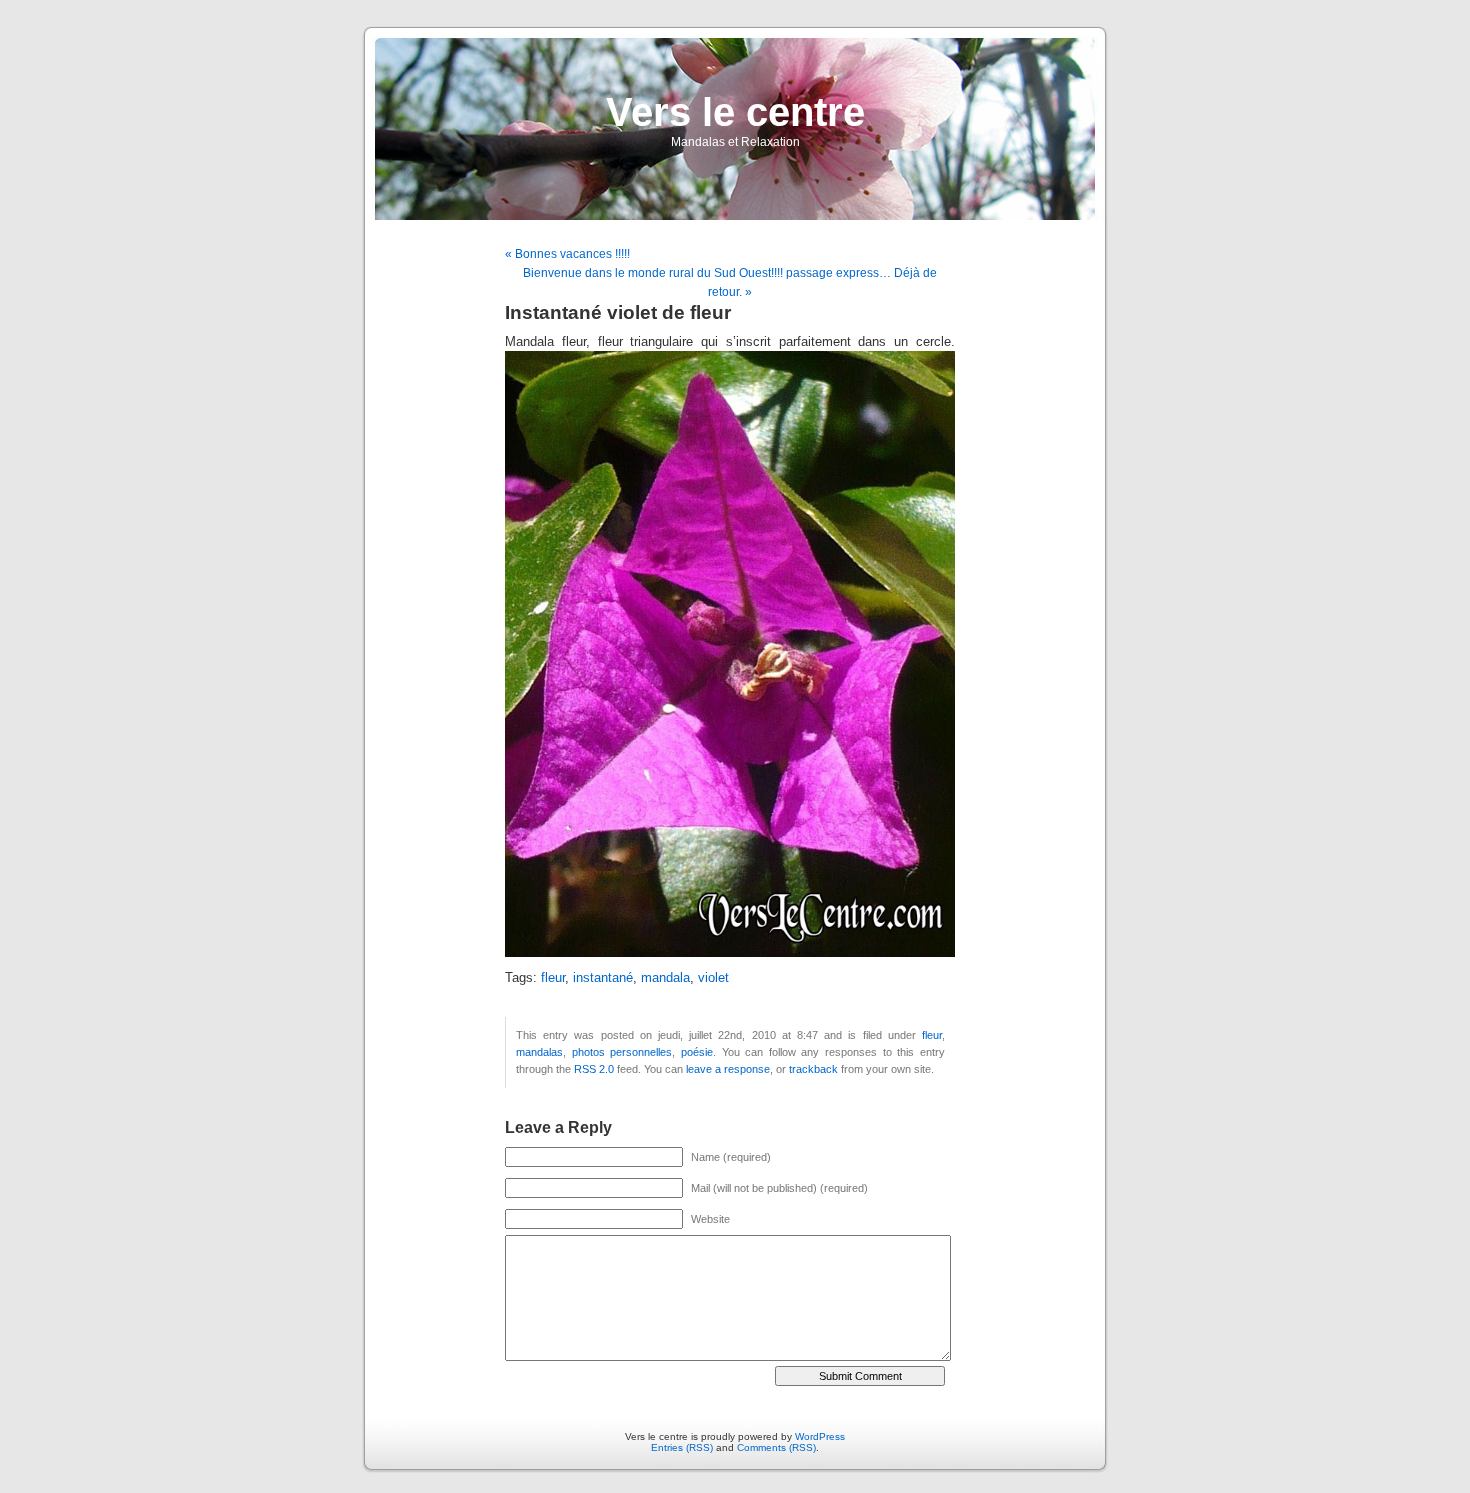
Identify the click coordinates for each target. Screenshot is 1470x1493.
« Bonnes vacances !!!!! (567, 254)
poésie (697, 1052)
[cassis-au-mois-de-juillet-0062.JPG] (730, 953)
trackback (813, 1069)
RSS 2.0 (594, 1069)
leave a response (728, 1069)
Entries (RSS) (682, 1447)
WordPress (820, 1436)
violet (713, 978)
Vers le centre (735, 112)
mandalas (539, 1052)
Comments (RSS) (776, 1447)
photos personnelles (622, 1052)
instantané (603, 978)
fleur (553, 978)
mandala (665, 978)
